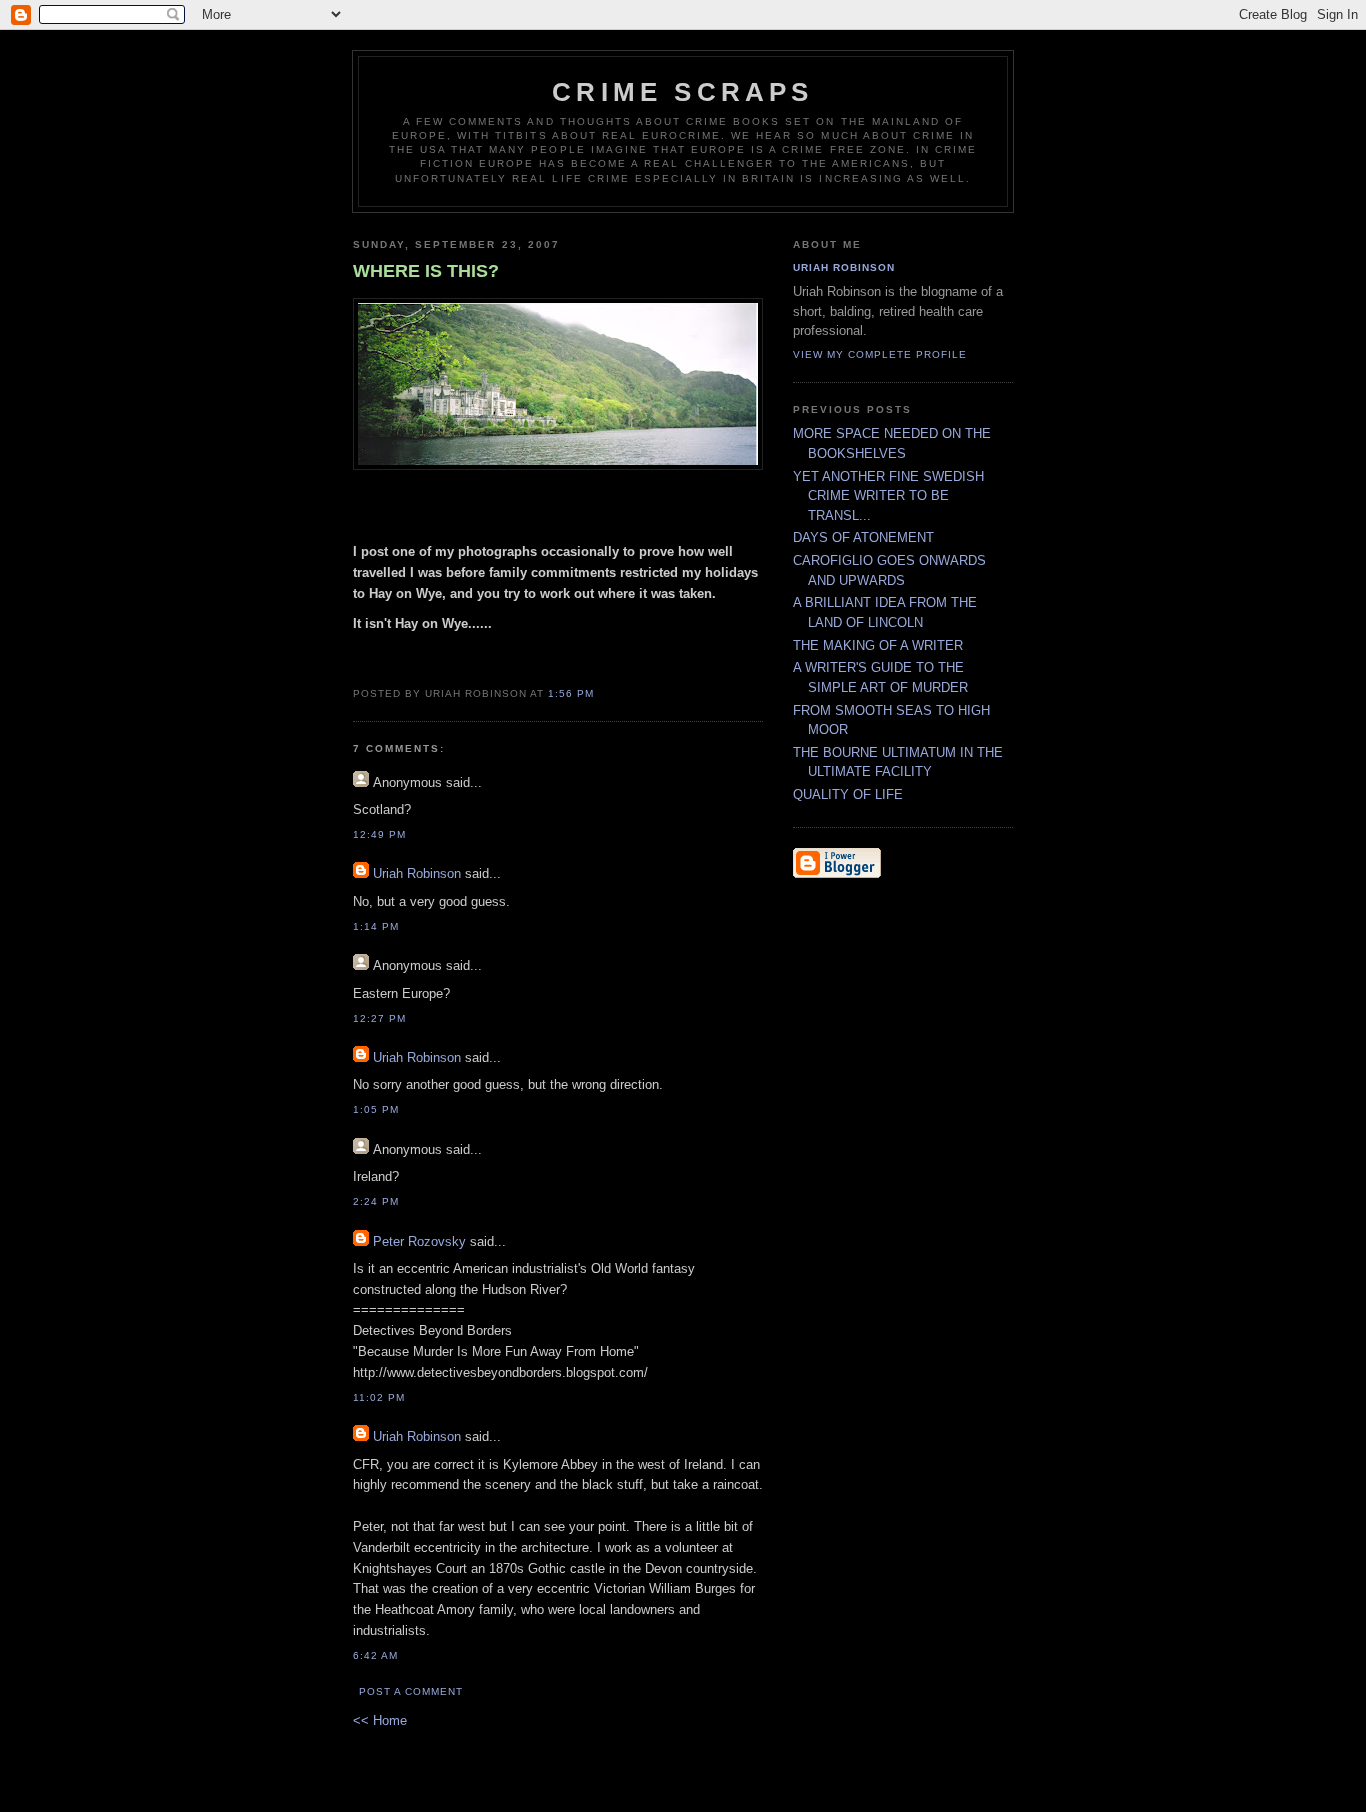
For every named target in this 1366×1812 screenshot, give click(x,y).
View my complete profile (880, 354)
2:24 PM (376, 1201)
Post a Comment (411, 1691)
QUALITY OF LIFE (848, 794)
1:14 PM (376, 926)
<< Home (380, 1720)
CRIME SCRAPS (682, 92)
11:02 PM (379, 1397)
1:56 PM (571, 693)
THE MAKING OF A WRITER (878, 645)
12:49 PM (379, 834)
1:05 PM (376, 1109)
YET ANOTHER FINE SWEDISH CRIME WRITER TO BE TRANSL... (888, 496)
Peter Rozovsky (419, 1241)
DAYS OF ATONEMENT (863, 537)
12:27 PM (379, 1018)
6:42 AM (375, 1655)
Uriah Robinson (417, 873)
